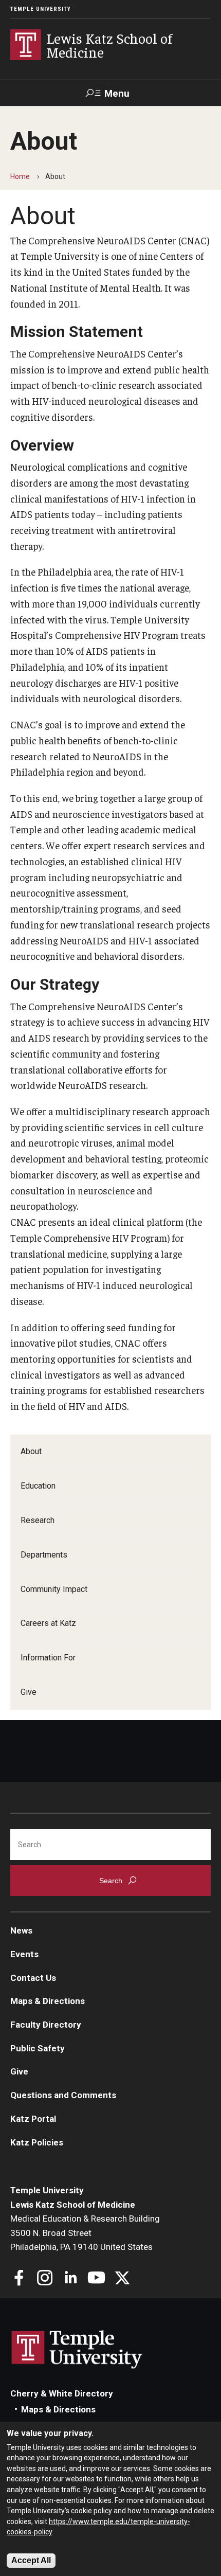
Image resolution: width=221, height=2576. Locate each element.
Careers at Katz (48, 1623)
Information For (48, 1658)
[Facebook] (19, 2279)
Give (29, 1692)
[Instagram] (45, 2279)
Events (24, 1954)
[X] (122, 2279)
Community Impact (54, 1589)
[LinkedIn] (71, 2279)
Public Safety (38, 2048)
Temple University (41, 9)
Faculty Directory (46, 2025)
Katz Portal (33, 2119)
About (31, 1451)
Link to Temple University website (77, 2350)
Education (38, 1486)
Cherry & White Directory (62, 2393)
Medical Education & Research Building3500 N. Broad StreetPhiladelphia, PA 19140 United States (85, 2233)
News (21, 1930)
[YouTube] (96, 2279)
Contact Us (33, 1978)
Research (38, 1520)
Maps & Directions (48, 2001)
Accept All (31, 2560)
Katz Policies (37, 2142)
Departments (44, 1555)
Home (20, 176)
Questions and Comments (63, 2095)
